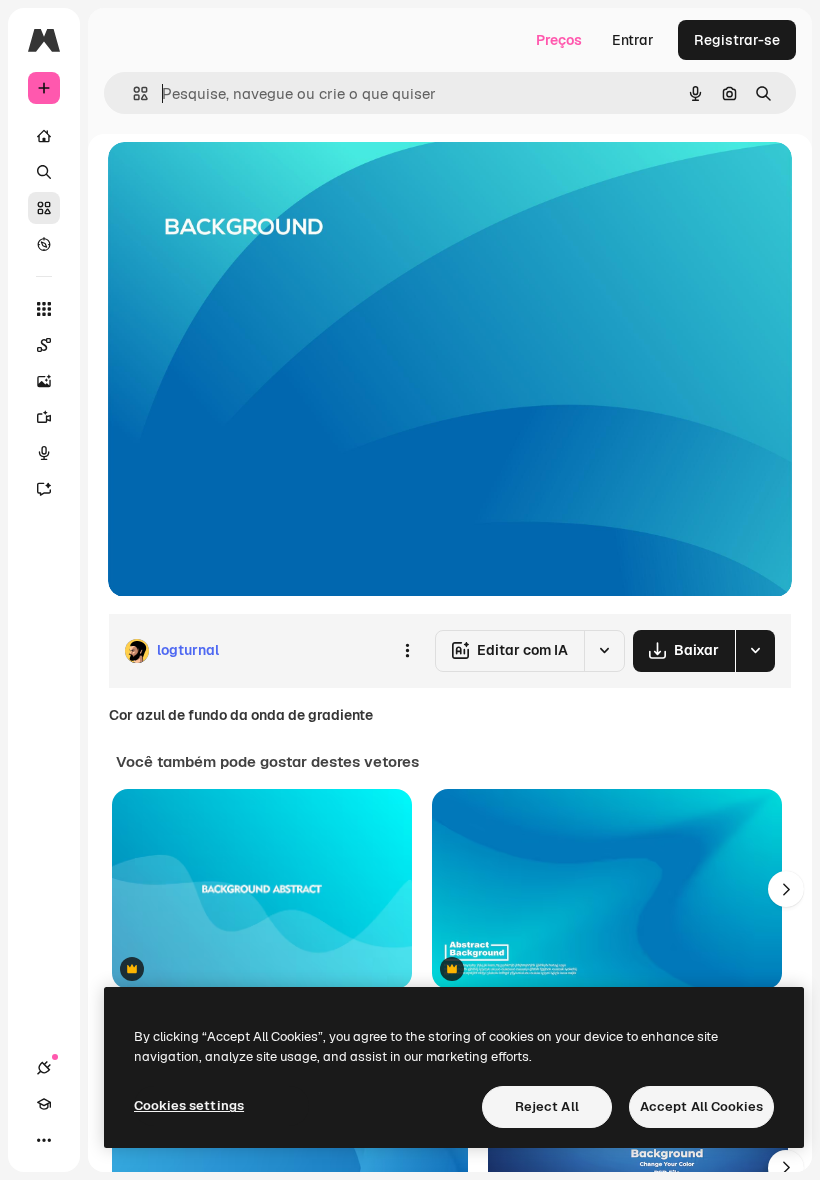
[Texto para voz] (44, 453)
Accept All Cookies (701, 1106)
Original (236, 179)
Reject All (547, 1106)
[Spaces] (44, 345)
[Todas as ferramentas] (44, 309)
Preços (559, 40)
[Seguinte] (786, 889)
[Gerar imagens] (44, 381)
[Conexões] (44, 1068)
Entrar (633, 40)
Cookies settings (189, 1105)
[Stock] (44, 208)
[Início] (44, 136)
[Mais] (44, 1140)
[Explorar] (44, 244)
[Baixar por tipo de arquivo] (755, 651)
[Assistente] (44, 489)
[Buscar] (44, 172)
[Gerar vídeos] (44, 417)
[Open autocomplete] (132, 93)
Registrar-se (737, 40)
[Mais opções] (407, 651)
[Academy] (44, 1104)
